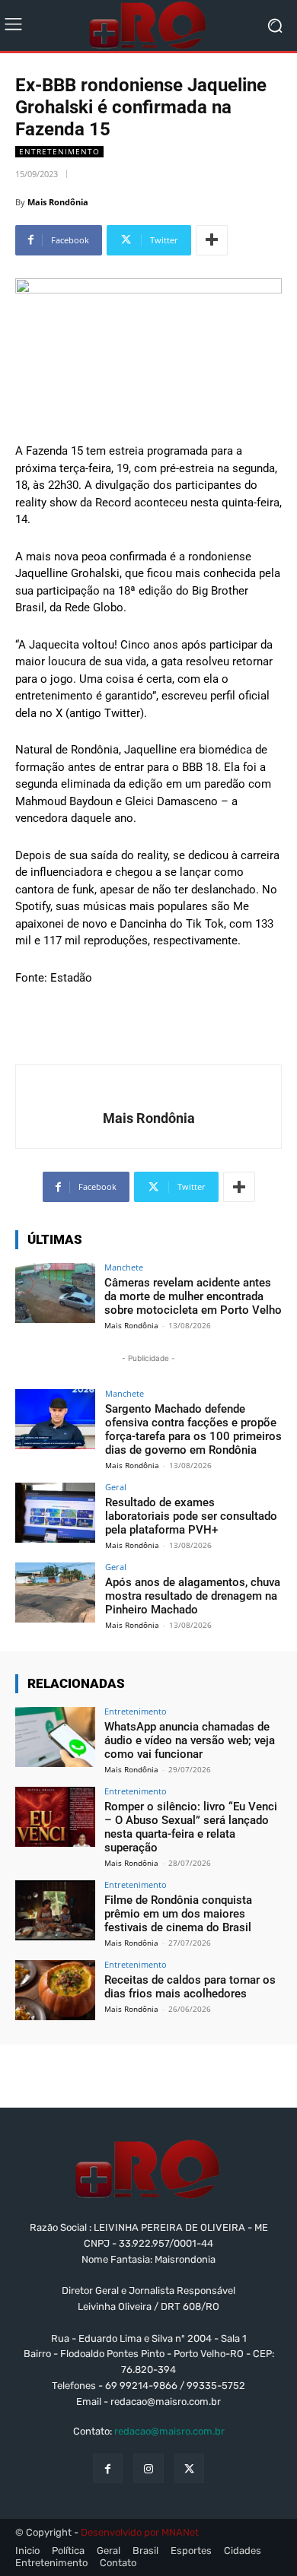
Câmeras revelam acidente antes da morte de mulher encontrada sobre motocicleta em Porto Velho (193, 1296)
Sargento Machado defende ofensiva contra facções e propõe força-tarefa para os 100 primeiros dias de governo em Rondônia (193, 1429)
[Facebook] (108, 2468)
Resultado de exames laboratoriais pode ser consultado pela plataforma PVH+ (191, 1516)
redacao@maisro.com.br (169, 2431)
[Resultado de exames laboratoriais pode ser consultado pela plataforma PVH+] (55, 1513)
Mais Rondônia (58, 202)
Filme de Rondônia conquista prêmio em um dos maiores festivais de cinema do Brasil (178, 1914)
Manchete (124, 1267)
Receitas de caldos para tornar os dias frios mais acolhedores (190, 1987)
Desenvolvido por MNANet (140, 2532)
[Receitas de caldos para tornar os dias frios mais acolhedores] (55, 1990)
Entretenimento (59, 151)
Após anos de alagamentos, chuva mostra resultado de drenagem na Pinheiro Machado (193, 1596)
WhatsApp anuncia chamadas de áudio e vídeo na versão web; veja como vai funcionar (190, 1740)
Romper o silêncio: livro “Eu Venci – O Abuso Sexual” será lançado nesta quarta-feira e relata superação (191, 1827)
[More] (212, 240)
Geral (116, 1487)
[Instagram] (148, 2468)
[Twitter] (189, 2468)
